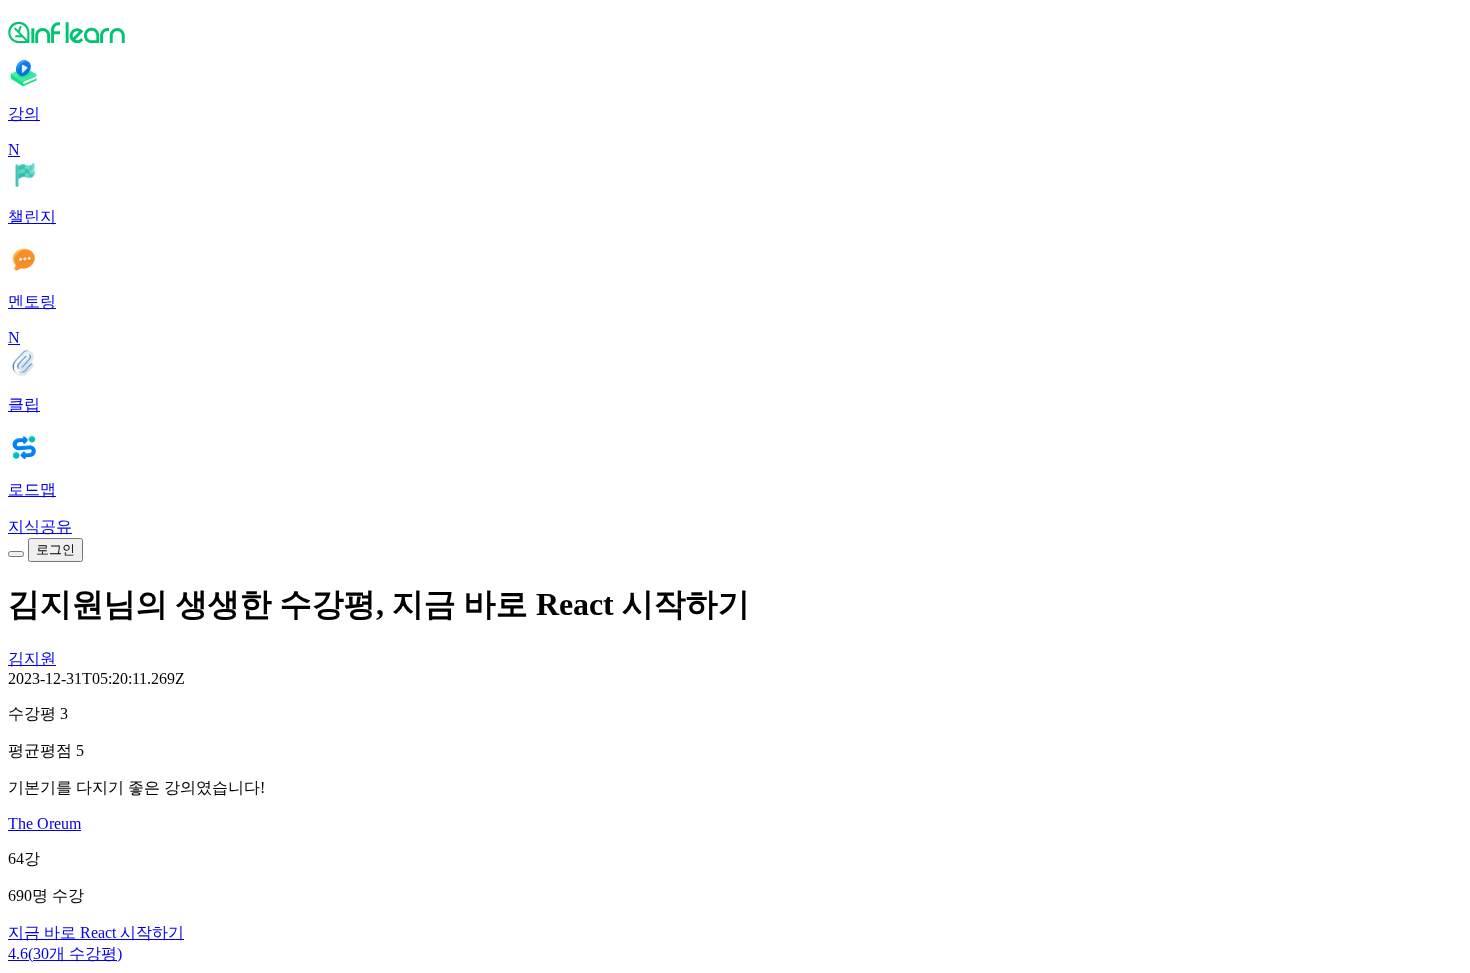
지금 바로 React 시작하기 (96, 932)
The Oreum (44, 823)
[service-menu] (16, 554)
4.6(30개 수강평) (65, 953)
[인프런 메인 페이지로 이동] (735, 32)
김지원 (32, 658)
